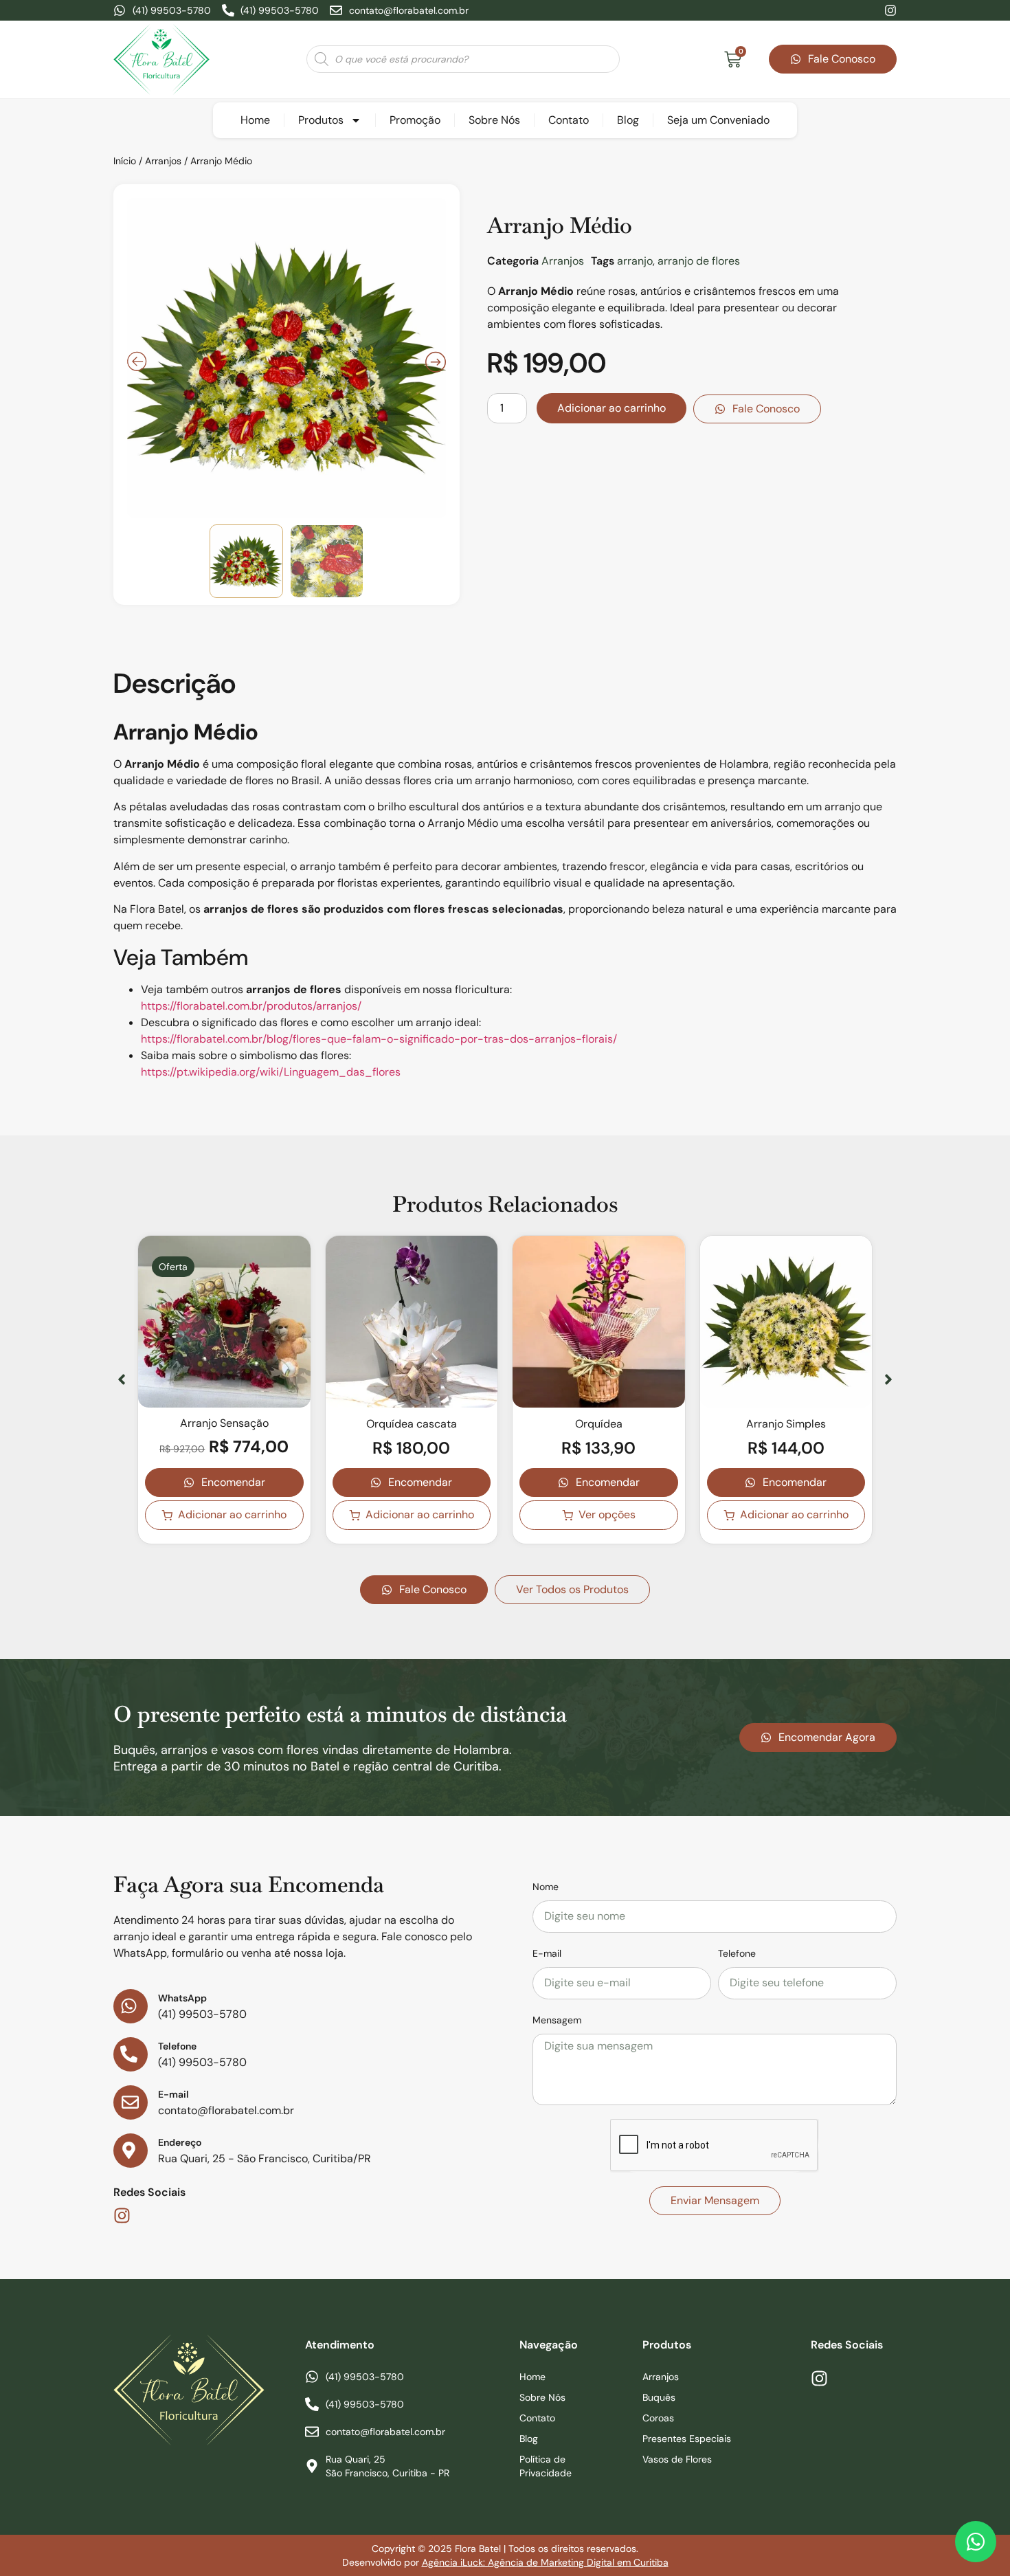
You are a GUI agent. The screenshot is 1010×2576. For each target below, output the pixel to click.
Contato (569, 120)
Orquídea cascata (412, 1424)
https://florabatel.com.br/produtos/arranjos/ (251, 1006)
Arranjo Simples (786, 1424)
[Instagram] (890, 10)
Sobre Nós (494, 120)
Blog (628, 120)
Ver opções (607, 1514)
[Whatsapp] (976, 2542)
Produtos (321, 120)
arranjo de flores (699, 261)
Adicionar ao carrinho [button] (232, 1514)
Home (255, 120)
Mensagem (557, 2020)
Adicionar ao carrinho (611, 408)
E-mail (547, 1953)
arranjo (635, 261)
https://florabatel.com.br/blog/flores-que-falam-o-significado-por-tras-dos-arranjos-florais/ (379, 1039)
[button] (122, 1379)
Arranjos (163, 161)
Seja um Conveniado (718, 120)
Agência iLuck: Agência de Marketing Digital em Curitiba (545, 2562)
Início (125, 161)
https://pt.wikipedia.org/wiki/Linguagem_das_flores (271, 1072)
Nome (546, 1887)
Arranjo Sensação (224, 1423)
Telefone (737, 1953)
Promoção (415, 120)
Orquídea (599, 1424)
